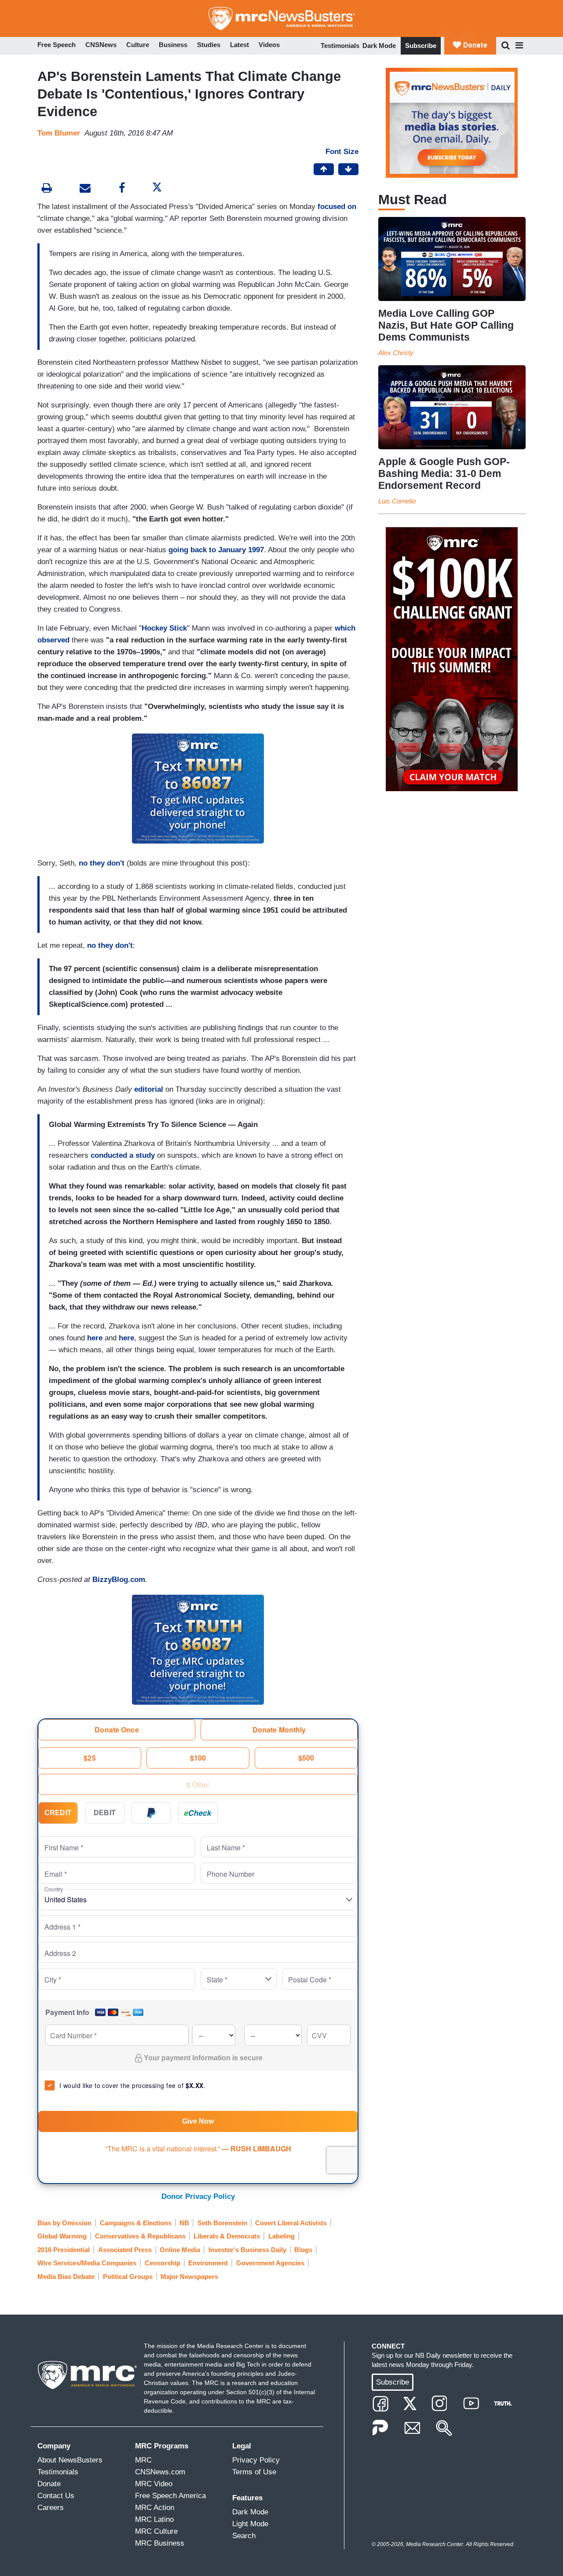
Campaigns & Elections (136, 2223)
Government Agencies (270, 2263)
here (95, 1338)
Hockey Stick (164, 628)
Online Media (180, 2250)
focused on (337, 207)
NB (184, 2223)
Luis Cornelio (397, 501)
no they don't (102, 863)
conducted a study (123, 1155)
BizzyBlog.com (119, 1580)
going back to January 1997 (216, 550)
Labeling (281, 2236)
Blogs (303, 2250)
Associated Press (125, 2250)
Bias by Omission (64, 2223)
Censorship (163, 2263)
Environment (208, 2263)
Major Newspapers (189, 2277)
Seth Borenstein (222, 2223)
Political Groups (128, 2277)
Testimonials (340, 46)
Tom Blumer (59, 133)
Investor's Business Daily (247, 2250)
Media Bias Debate (66, 2277)
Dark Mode (379, 46)
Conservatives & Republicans (140, 2236)
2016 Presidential (64, 2250)
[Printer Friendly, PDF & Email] (85, 189)
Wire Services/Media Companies (87, 2263)
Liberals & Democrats (227, 2236)
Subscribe (421, 46)
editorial (149, 1089)
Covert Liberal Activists (291, 2223)
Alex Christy (396, 353)
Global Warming (62, 2236)
